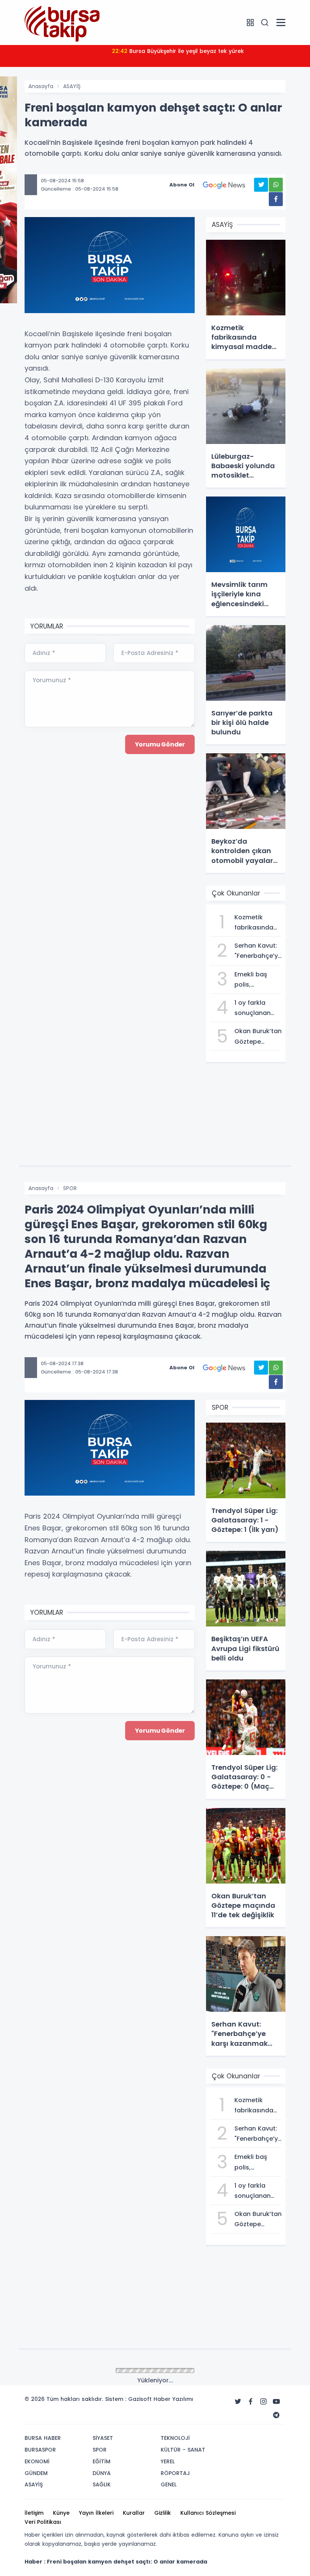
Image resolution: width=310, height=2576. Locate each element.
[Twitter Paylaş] (261, 185)
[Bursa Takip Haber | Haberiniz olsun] (62, 22)
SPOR (70, 1188)
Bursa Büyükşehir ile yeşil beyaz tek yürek (178, 51)
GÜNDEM (74, 2371)
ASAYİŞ (72, 86)
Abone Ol (182, 185)
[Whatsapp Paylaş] (276, 185)
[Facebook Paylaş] (276, 199)
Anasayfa (41, 86)
